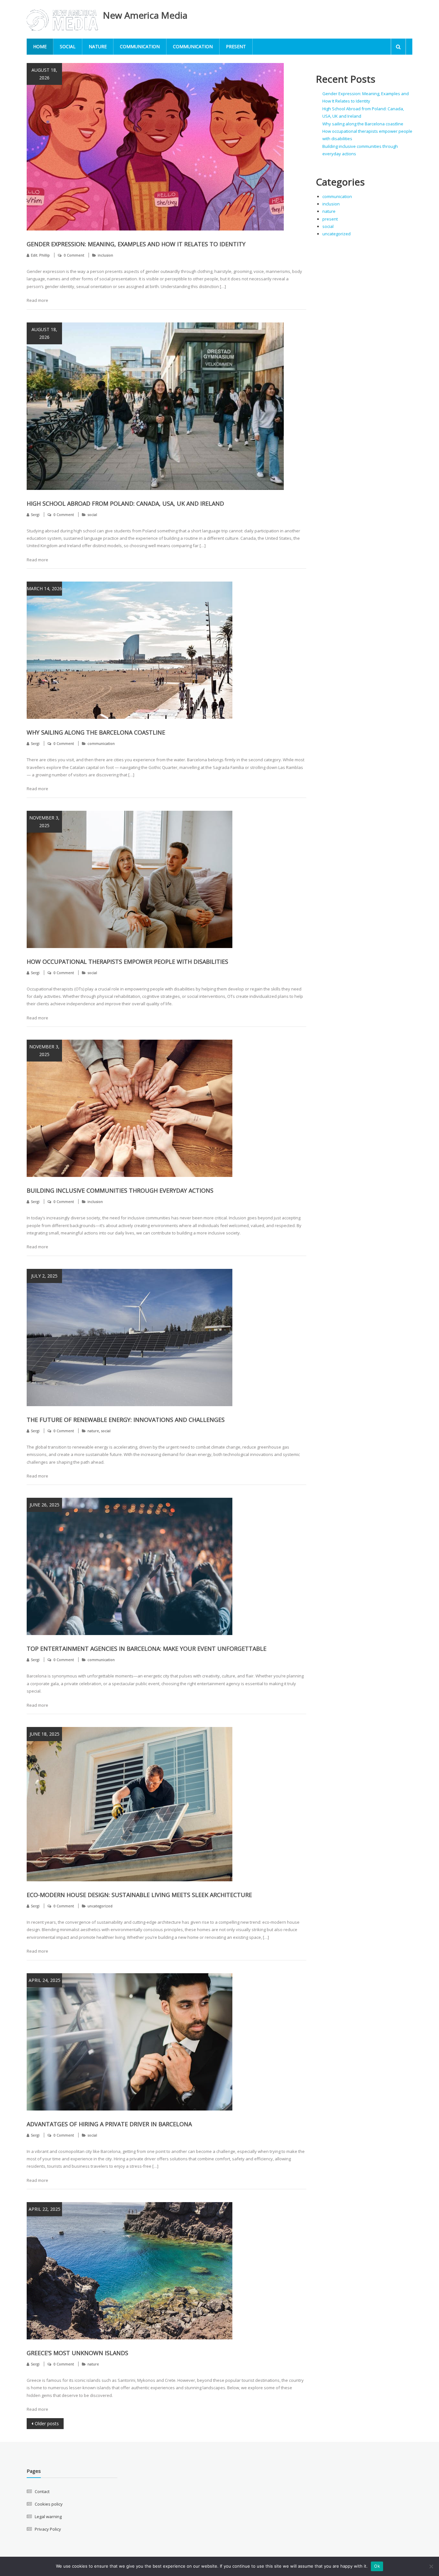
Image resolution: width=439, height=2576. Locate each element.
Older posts (47, 2423)
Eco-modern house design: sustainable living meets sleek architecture (139, 1895)
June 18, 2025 (45, 1734)
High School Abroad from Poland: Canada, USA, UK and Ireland (125, 503)
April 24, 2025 (45, 1980)
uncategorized (100, 1906)
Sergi (35, 515)
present (236, 46)
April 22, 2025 (45, 2209)
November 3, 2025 (44, 822)
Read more (37, 300)
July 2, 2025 (44, 1276)
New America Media (145, 15)
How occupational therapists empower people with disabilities (127, 962)
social (68, 46)
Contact (42, 2491)
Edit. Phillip (40, 255)
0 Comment (74, 255)
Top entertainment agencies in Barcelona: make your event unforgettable (147, 1649)
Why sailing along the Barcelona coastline (96, 732)
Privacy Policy (48, 2529)
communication (140, 46)
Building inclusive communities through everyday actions (120, 1190)
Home (40, 46)
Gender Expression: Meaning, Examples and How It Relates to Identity (136, 244)
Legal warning (48, 2517)
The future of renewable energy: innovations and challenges (126, 1420)
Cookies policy (49, 2504)
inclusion (105, 255)
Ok (377, 2566)
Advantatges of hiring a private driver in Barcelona (109, 2124)
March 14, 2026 (44, 588)
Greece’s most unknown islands (77, 2353)
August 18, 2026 (44, 74)
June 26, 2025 (45, 1505)
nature (98, 46)
